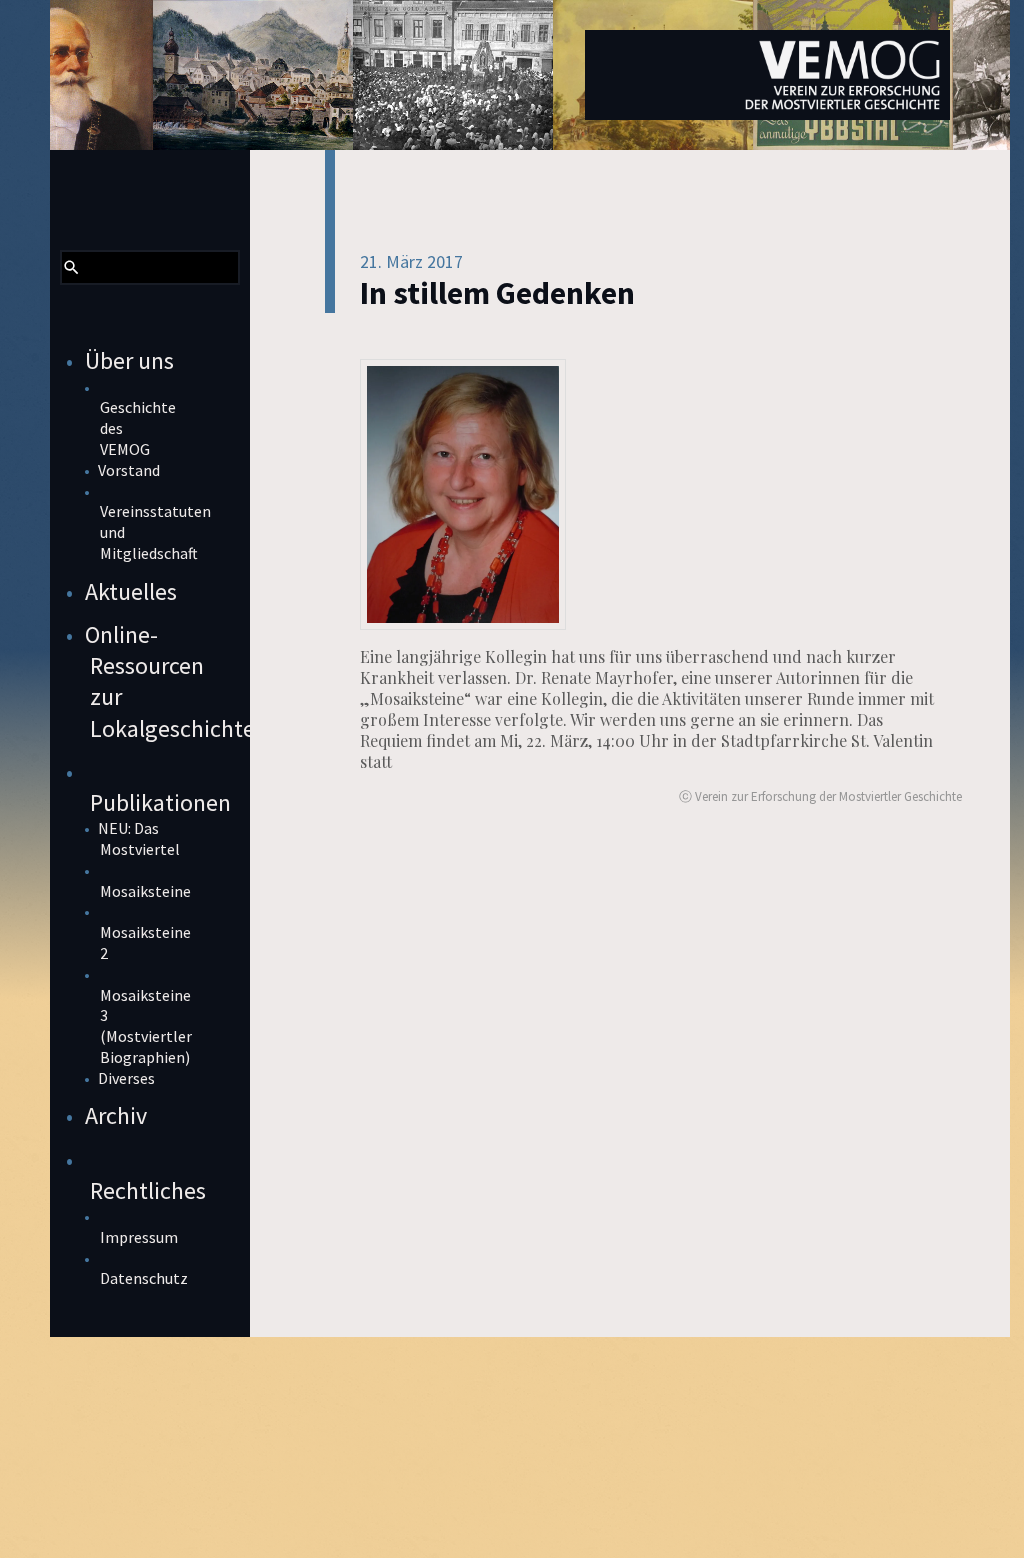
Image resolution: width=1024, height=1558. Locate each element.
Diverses (126, 1078)
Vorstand (129, 470)
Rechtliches (148, 1190)
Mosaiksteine (145, 891)
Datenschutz (144, 1278)
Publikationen (160, 802)
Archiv (116, 1115)
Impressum (139, 1237)
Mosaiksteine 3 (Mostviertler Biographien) (146, 1026)
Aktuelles (131, 591)
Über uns (129, 360)
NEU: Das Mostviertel (139, 838)
